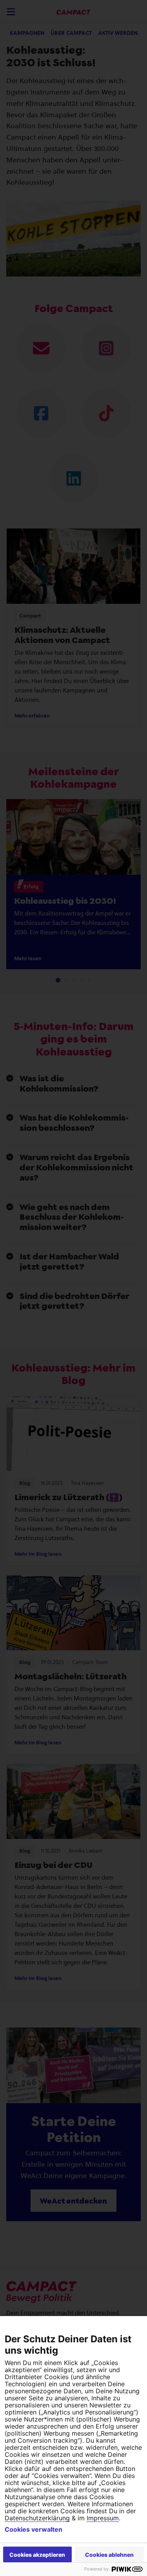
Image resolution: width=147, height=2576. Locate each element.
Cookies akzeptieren (37, 2555)
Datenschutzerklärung (37, 2518)
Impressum (103, 2518)
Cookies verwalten (34, 2529)
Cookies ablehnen (109, 2555)
